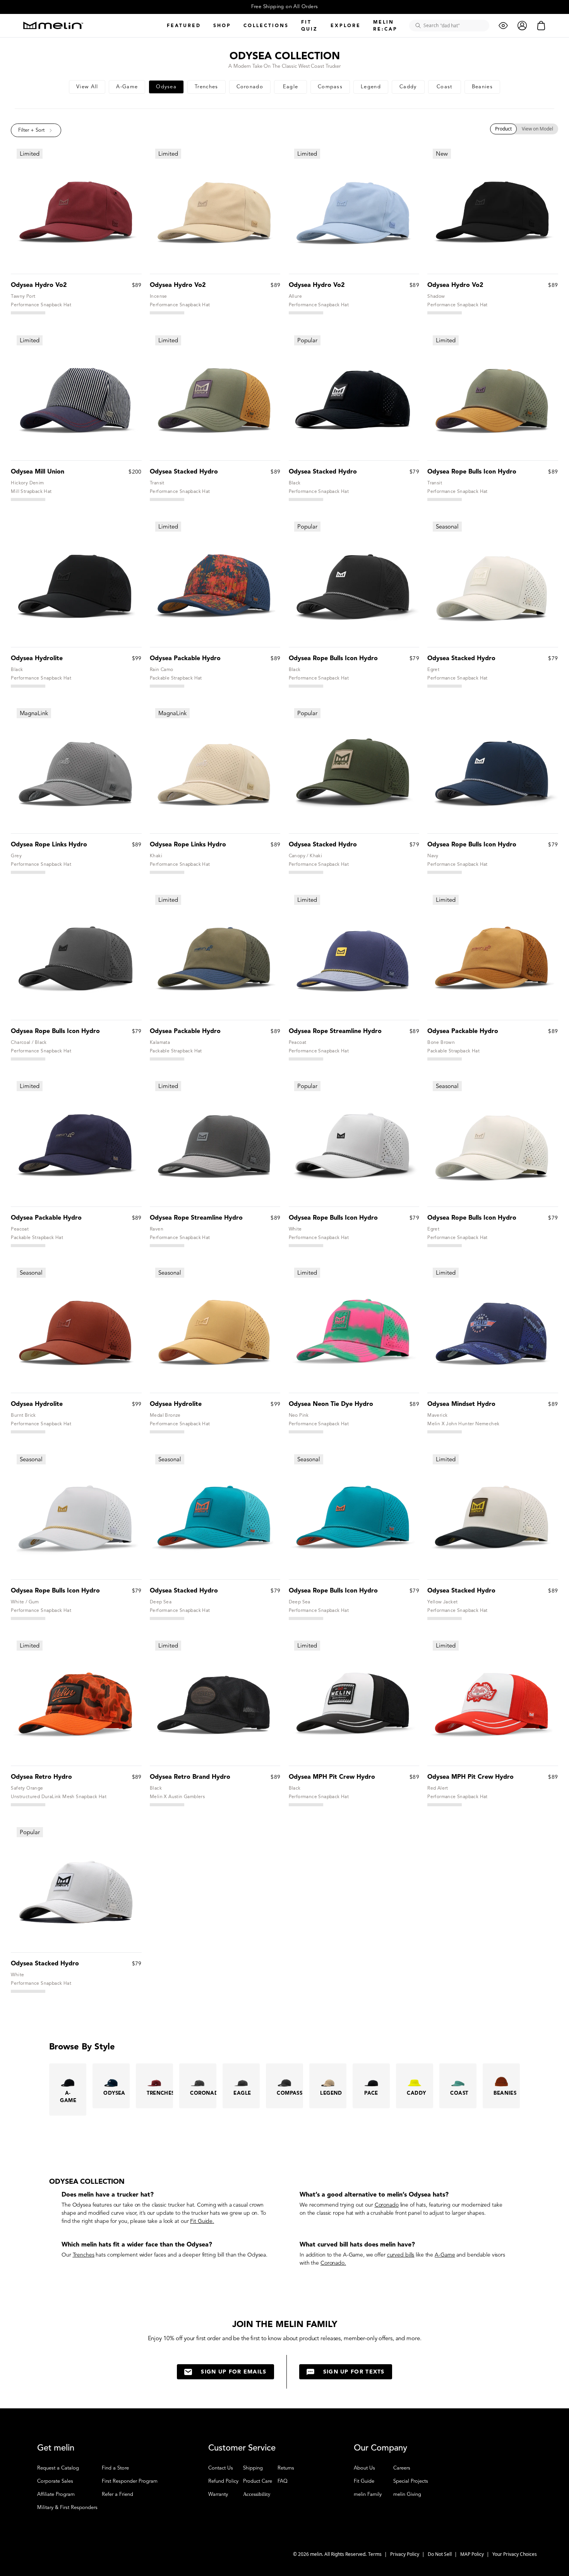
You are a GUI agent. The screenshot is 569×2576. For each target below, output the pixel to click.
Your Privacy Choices (515, 2554)
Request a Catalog (58, 2468)
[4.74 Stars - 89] (167, 686)
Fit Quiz (309, 25)
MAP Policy (473, 2554)
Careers (402, 2468)
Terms (375, 2554)
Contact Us (221, 2468)
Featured (184, 25)
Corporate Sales (55, 2481)
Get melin (56, 2448)
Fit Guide (201, 2221)
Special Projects (411, 2481)
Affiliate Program (56, 2494)
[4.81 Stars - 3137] (167, 499)
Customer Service (242, 2448)
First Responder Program (130, 2481)
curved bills (401, 2255)
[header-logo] (53, 25)
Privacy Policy (405, 2554)
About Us (364, 2468)
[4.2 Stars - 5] (167, 1805)
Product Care (258, 2481)
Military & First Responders (67, 2507)
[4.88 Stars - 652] (445, 499)
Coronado (387, 2205)
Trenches (84, 2255)
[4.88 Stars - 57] (306, 1432)
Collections (266, 25)
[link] (87, 87)
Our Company (380, 2448)
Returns (286, 2468)
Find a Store (115, 2468)
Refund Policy (223, 2481)
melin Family (368, 2494)
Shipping (253, 2468)
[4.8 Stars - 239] (28, 872)
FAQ (283, 2481)
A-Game (353, 2255)
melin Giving (407, 2494)
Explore (346, 25)
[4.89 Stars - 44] (306, 1059)
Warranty (218, 2494)
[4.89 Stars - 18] (306, 1805)
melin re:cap (385, 25)
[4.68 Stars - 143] (28, 1805)
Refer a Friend (117, 2494)
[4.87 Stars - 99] (445, 1432)
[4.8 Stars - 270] (28, 686)
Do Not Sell (440, 2554)
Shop (222, 25)
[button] (36, 130)
